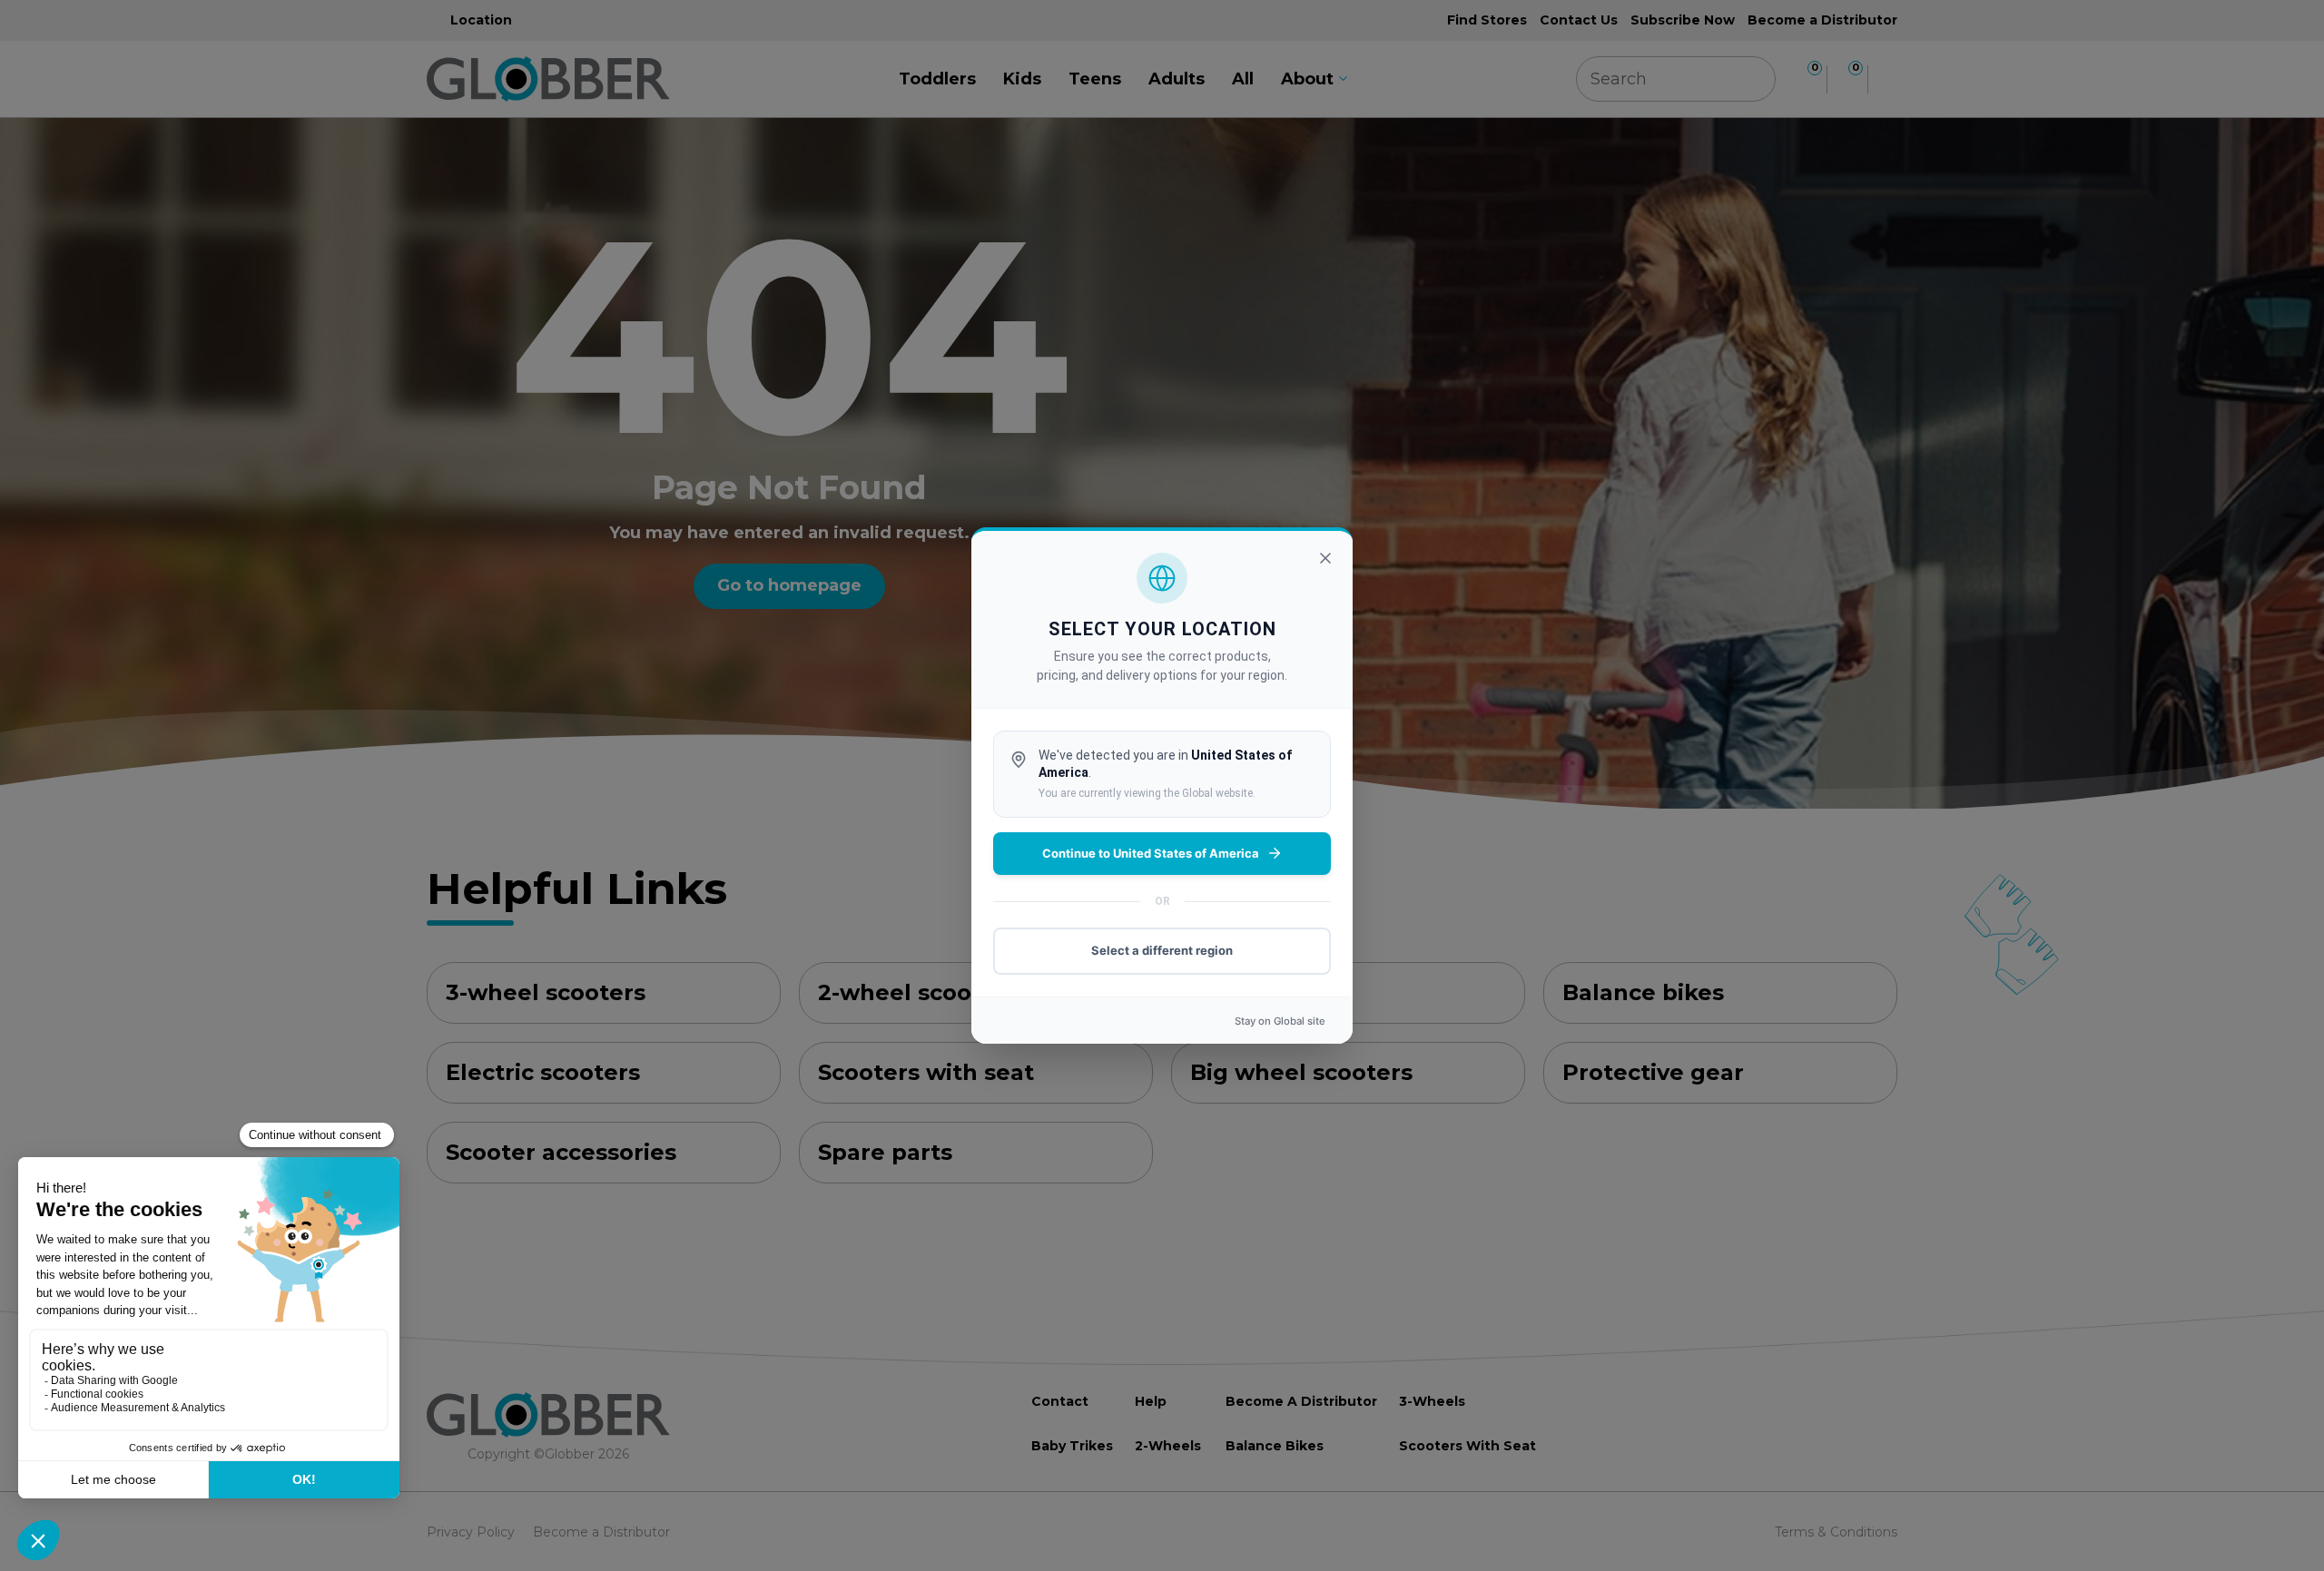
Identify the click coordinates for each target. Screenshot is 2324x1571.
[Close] (1325, 558)
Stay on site (1280, 1021)
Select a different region (1162, 950)
